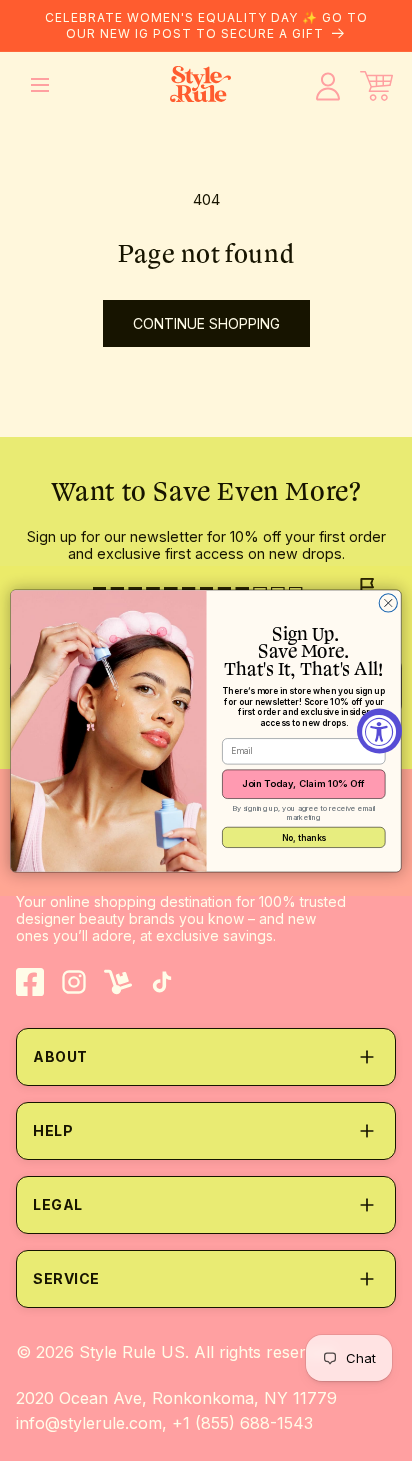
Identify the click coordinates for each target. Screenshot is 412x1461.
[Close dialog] (388, 602)
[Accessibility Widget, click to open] (379, 730)
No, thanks (304, 836)
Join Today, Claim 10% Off (304, 783)
